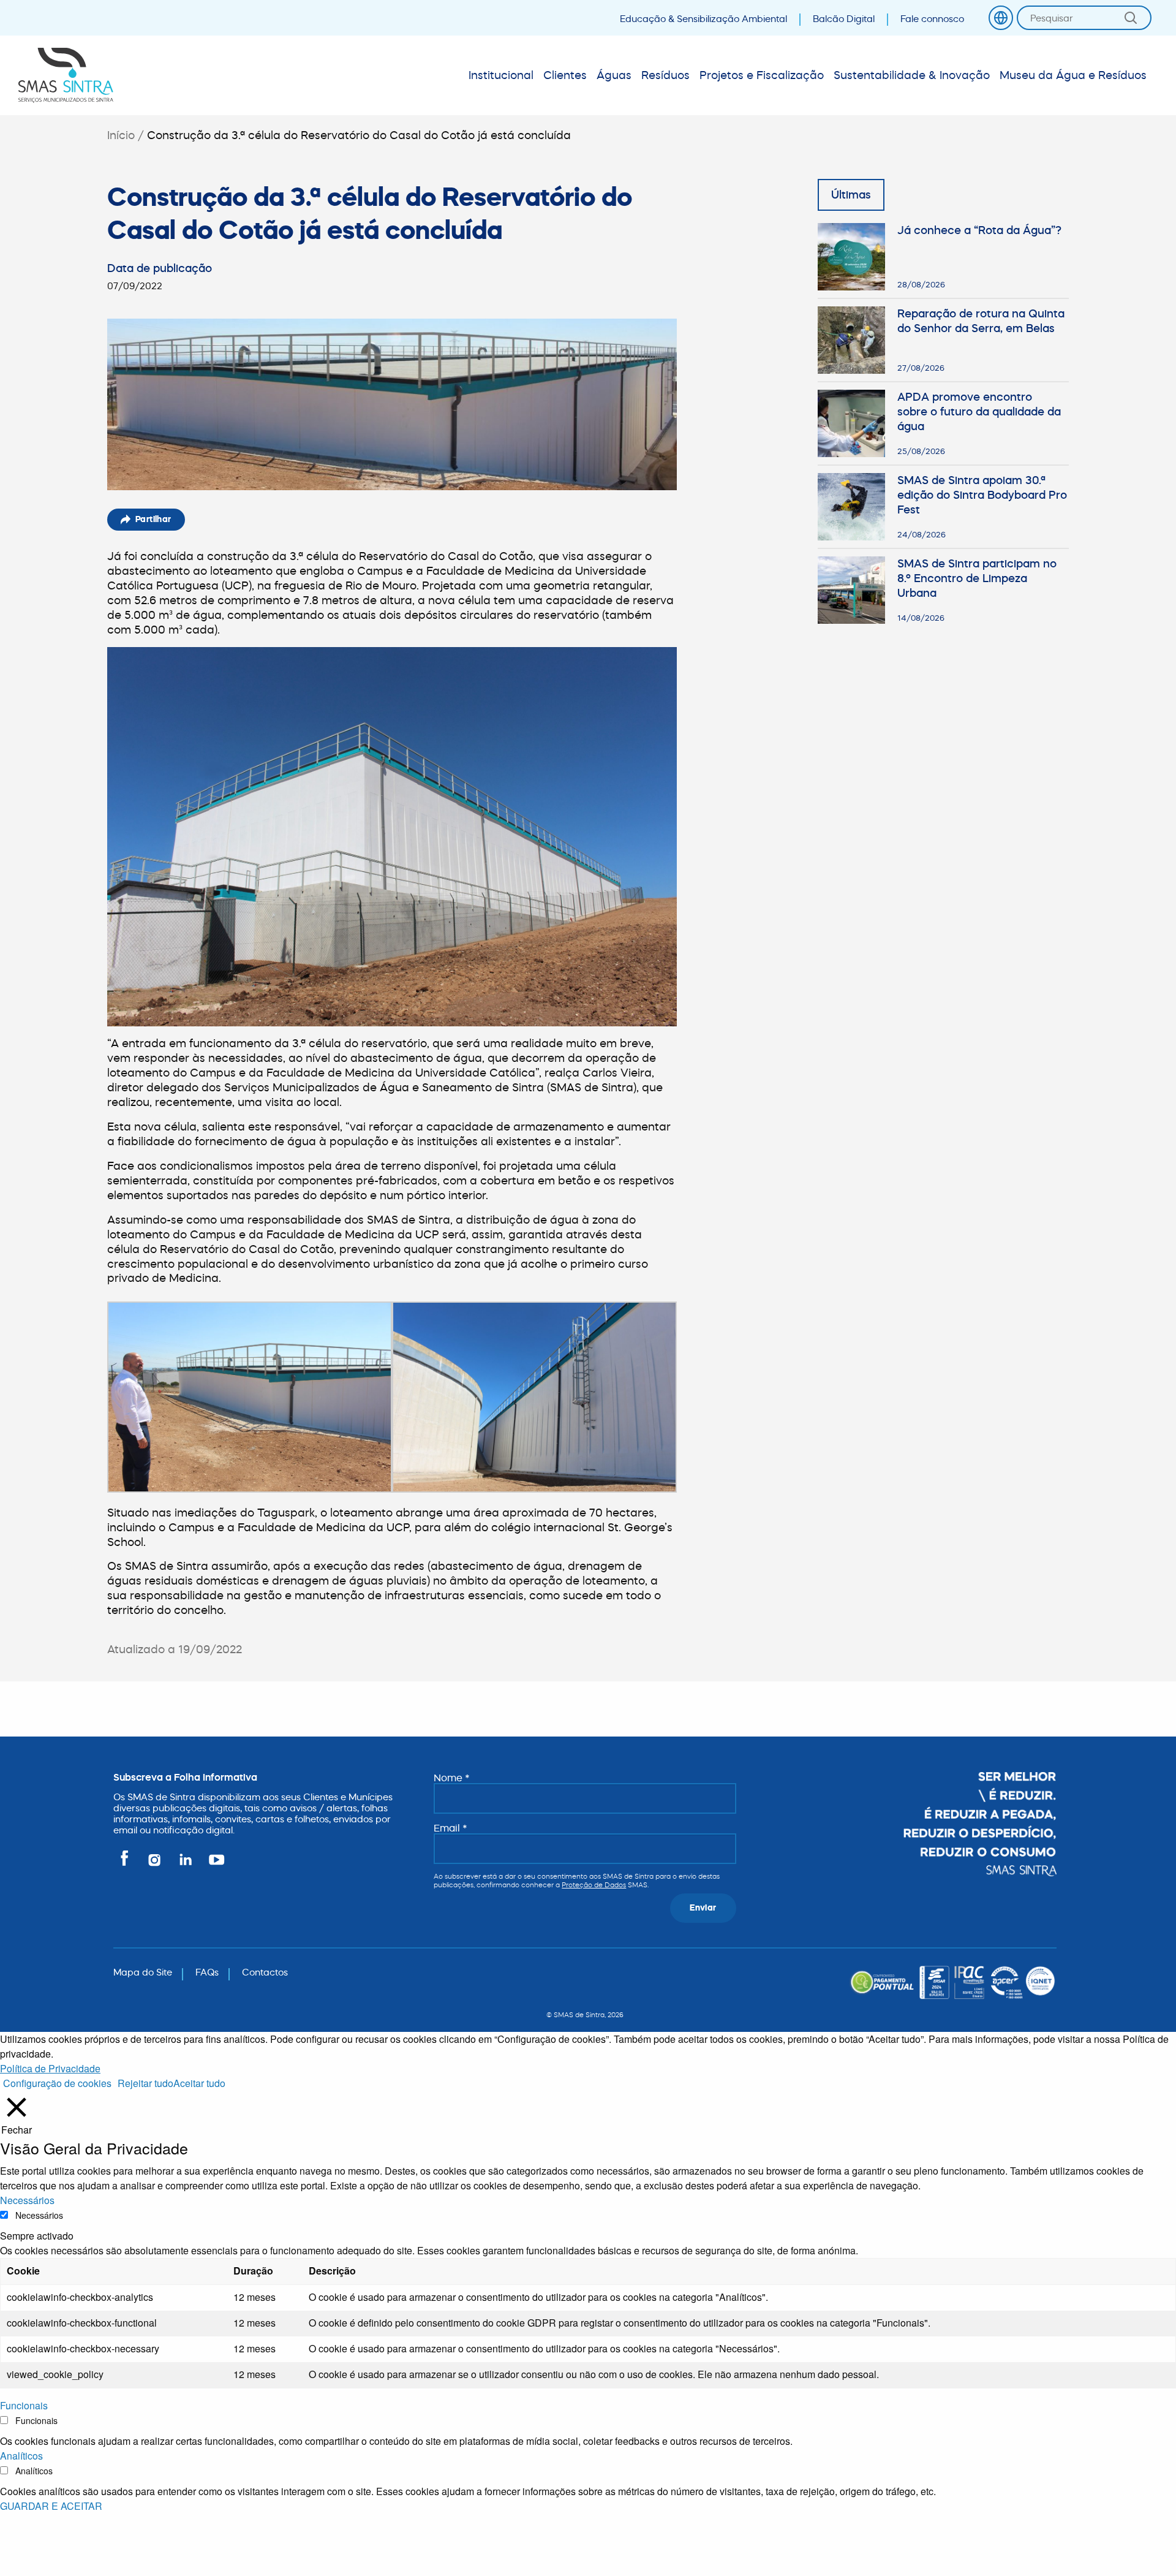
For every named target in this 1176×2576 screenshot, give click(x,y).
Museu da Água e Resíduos (1073, 75)
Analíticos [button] (21, 2456)
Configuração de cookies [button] (57, 2083)
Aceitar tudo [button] (199, 2083)
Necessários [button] (27, 2200)
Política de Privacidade (50, 2068)
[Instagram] (155, 1865)
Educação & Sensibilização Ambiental (703, 19)
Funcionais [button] (24, 2405)
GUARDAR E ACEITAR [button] (51, 2506)
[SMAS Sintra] (66, 75)
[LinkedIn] (187, 1865)
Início (121, 135)
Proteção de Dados (594, 1885)
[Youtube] (214, 1865)
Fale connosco (932, 19)
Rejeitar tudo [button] (145, 2083)
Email (450, 1828)
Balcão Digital (844, 19)
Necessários (39, 2215)
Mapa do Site (143, 1972)
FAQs (207, 1972)
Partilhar (153, 519)
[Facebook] (126, 1865)
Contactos (265, 1972)
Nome (452, 1778)
